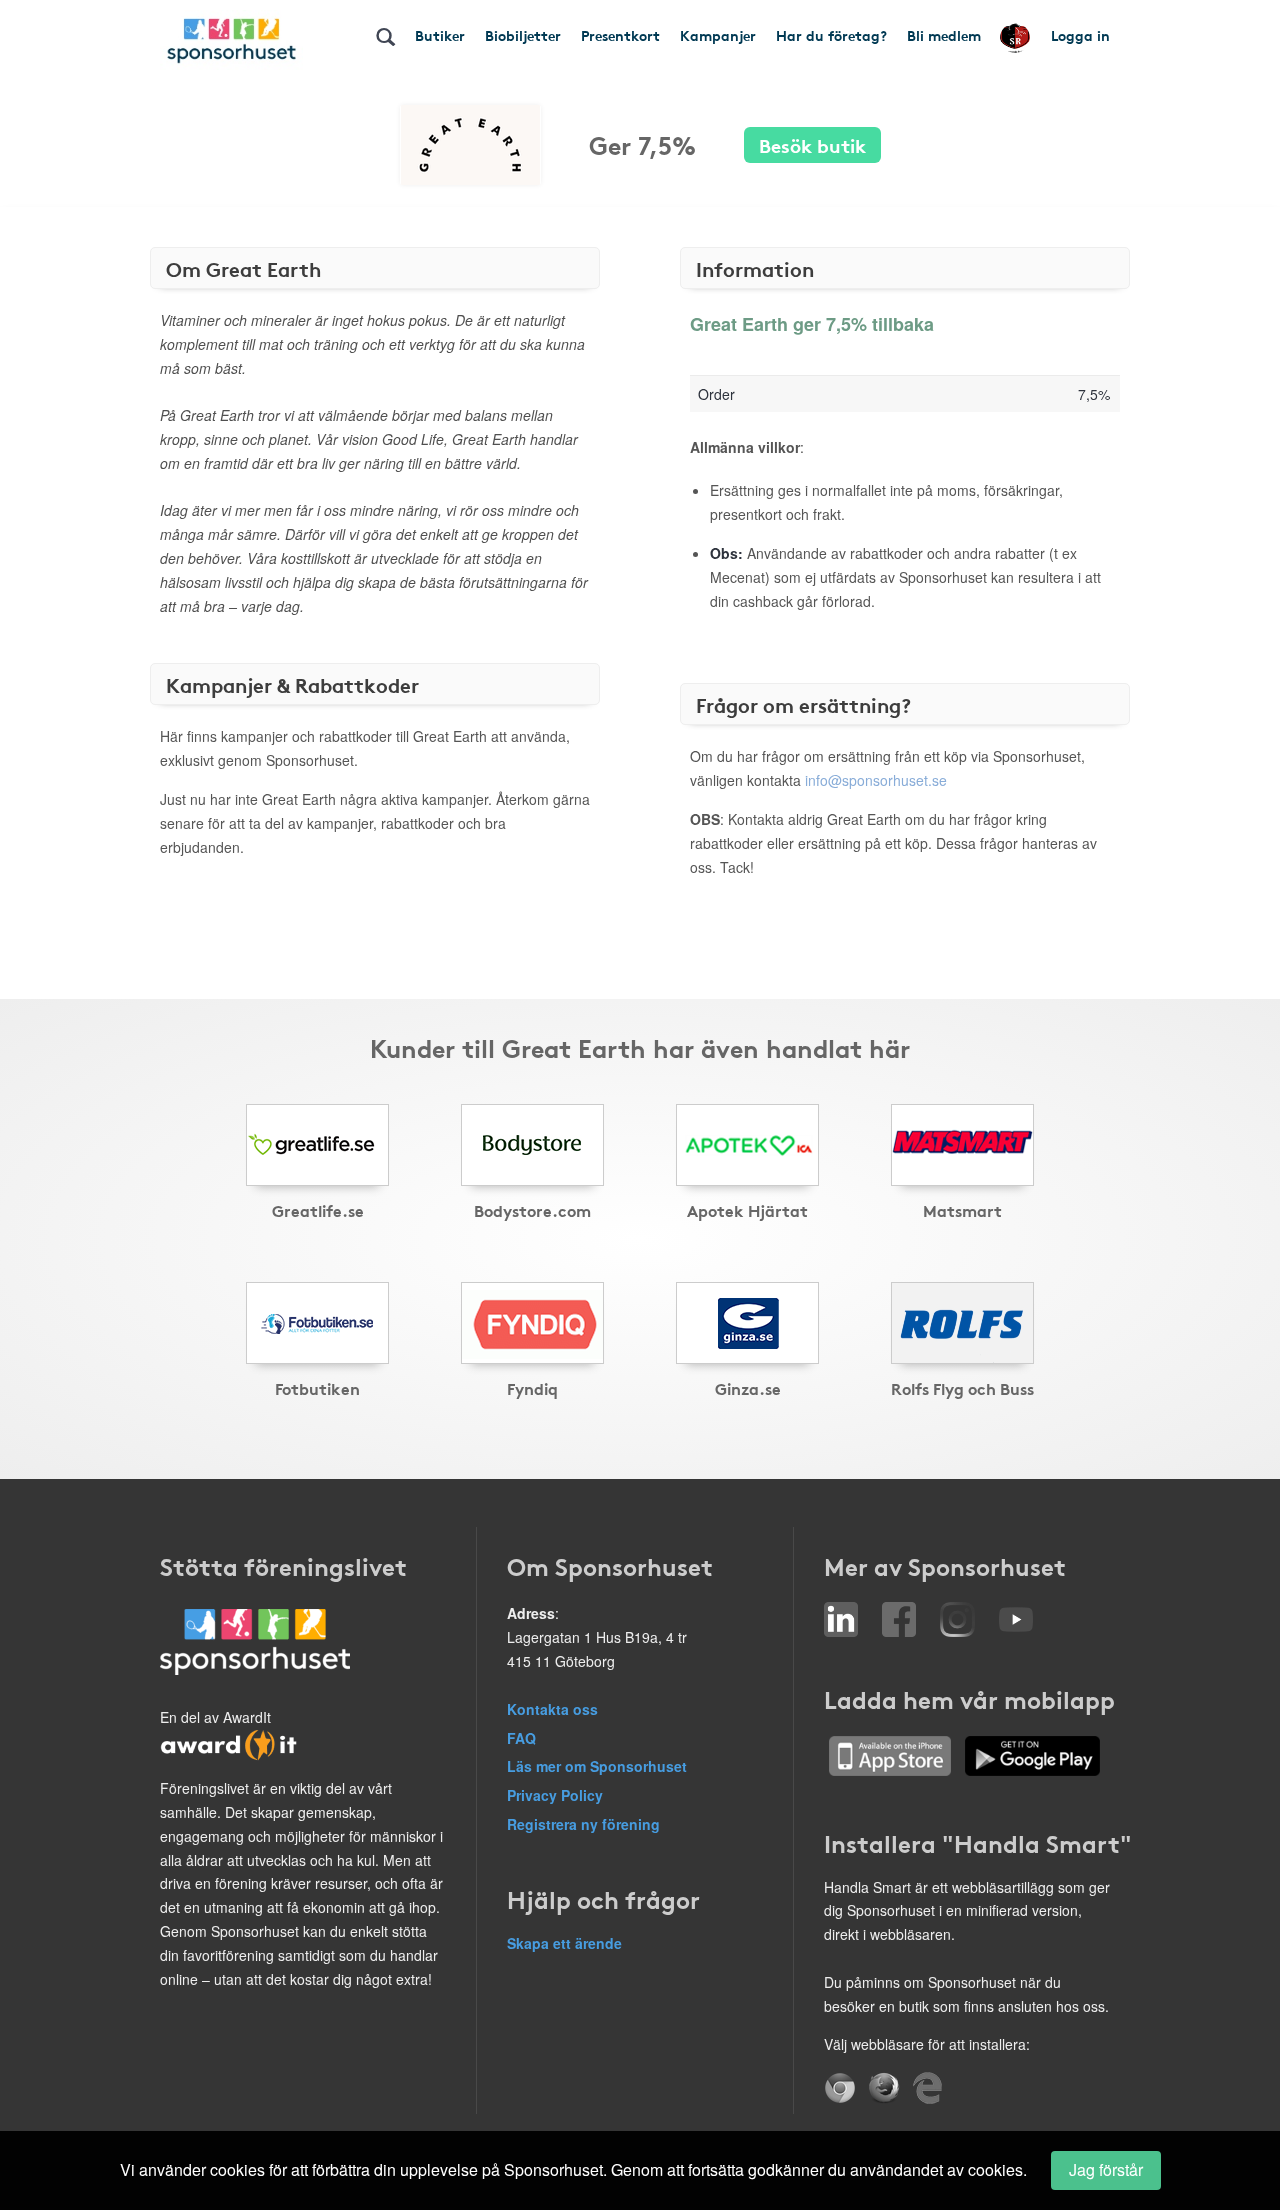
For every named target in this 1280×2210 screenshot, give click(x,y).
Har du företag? (831, 35)
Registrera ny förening (583, 1824)
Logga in (1080, 35)
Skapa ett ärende (564, 1943)
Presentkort (620, 35)
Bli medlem (944, 35)
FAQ (521, 1738)
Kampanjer (718, 35)
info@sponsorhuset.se (876, 780)
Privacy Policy (555, 1795)
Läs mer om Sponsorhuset (597, 1766)
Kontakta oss (552, 1709)
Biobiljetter (523, 35)
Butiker (440, 35)
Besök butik (812, 144)
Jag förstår (1106, 2169)
